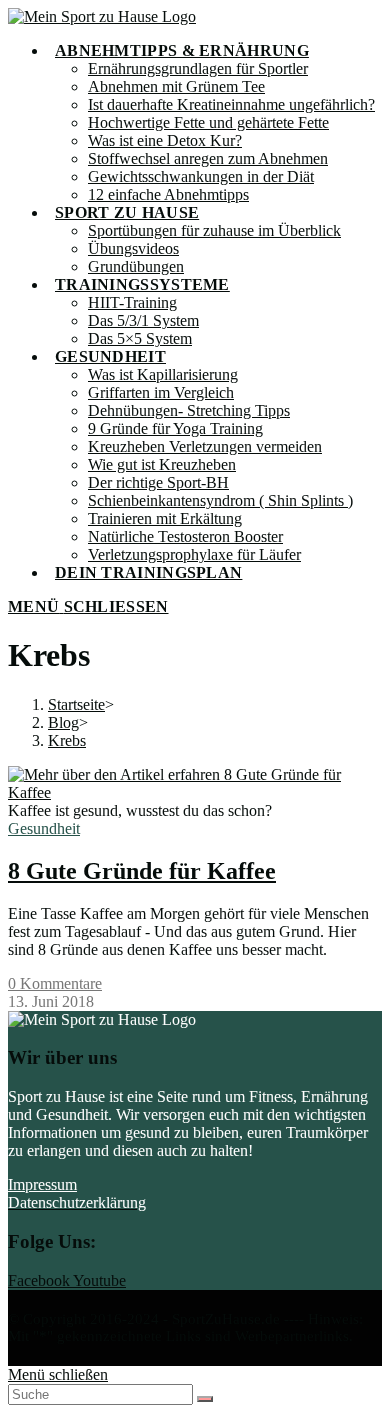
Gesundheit (44, 828)
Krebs (67, 740)
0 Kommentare (55, 983)
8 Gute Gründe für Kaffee (142, 871)
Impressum (42, 1184)
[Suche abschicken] (205, 1399)
